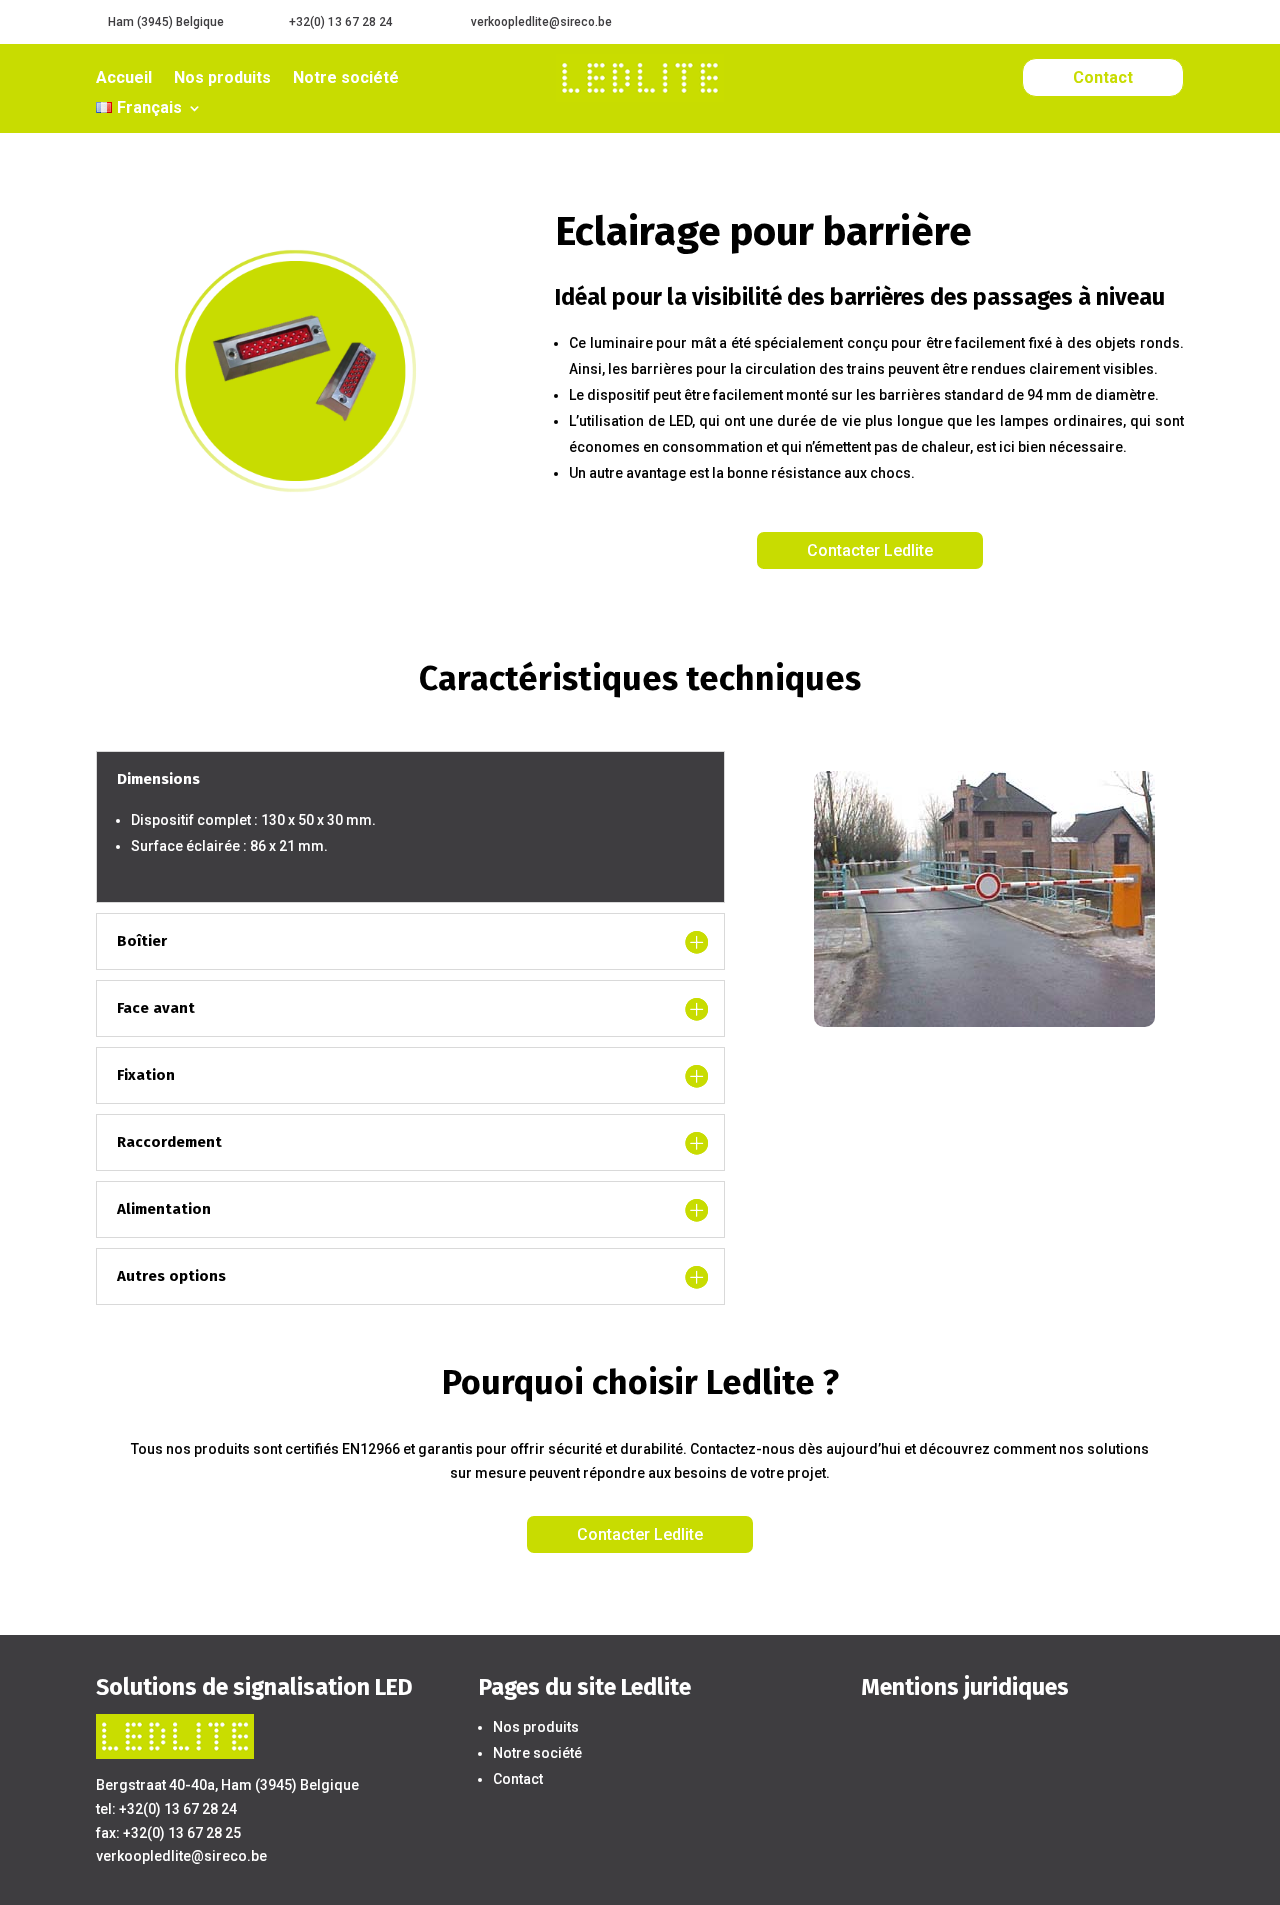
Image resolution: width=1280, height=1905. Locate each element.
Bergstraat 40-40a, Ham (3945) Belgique (227, 1785)
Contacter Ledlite (870, 550)
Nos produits (222, 79)
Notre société (346, 79)
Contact (1103, 77)
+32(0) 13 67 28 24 (341, 22)
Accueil (124, 79)
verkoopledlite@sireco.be (541, 22)
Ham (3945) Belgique (166, 22)
